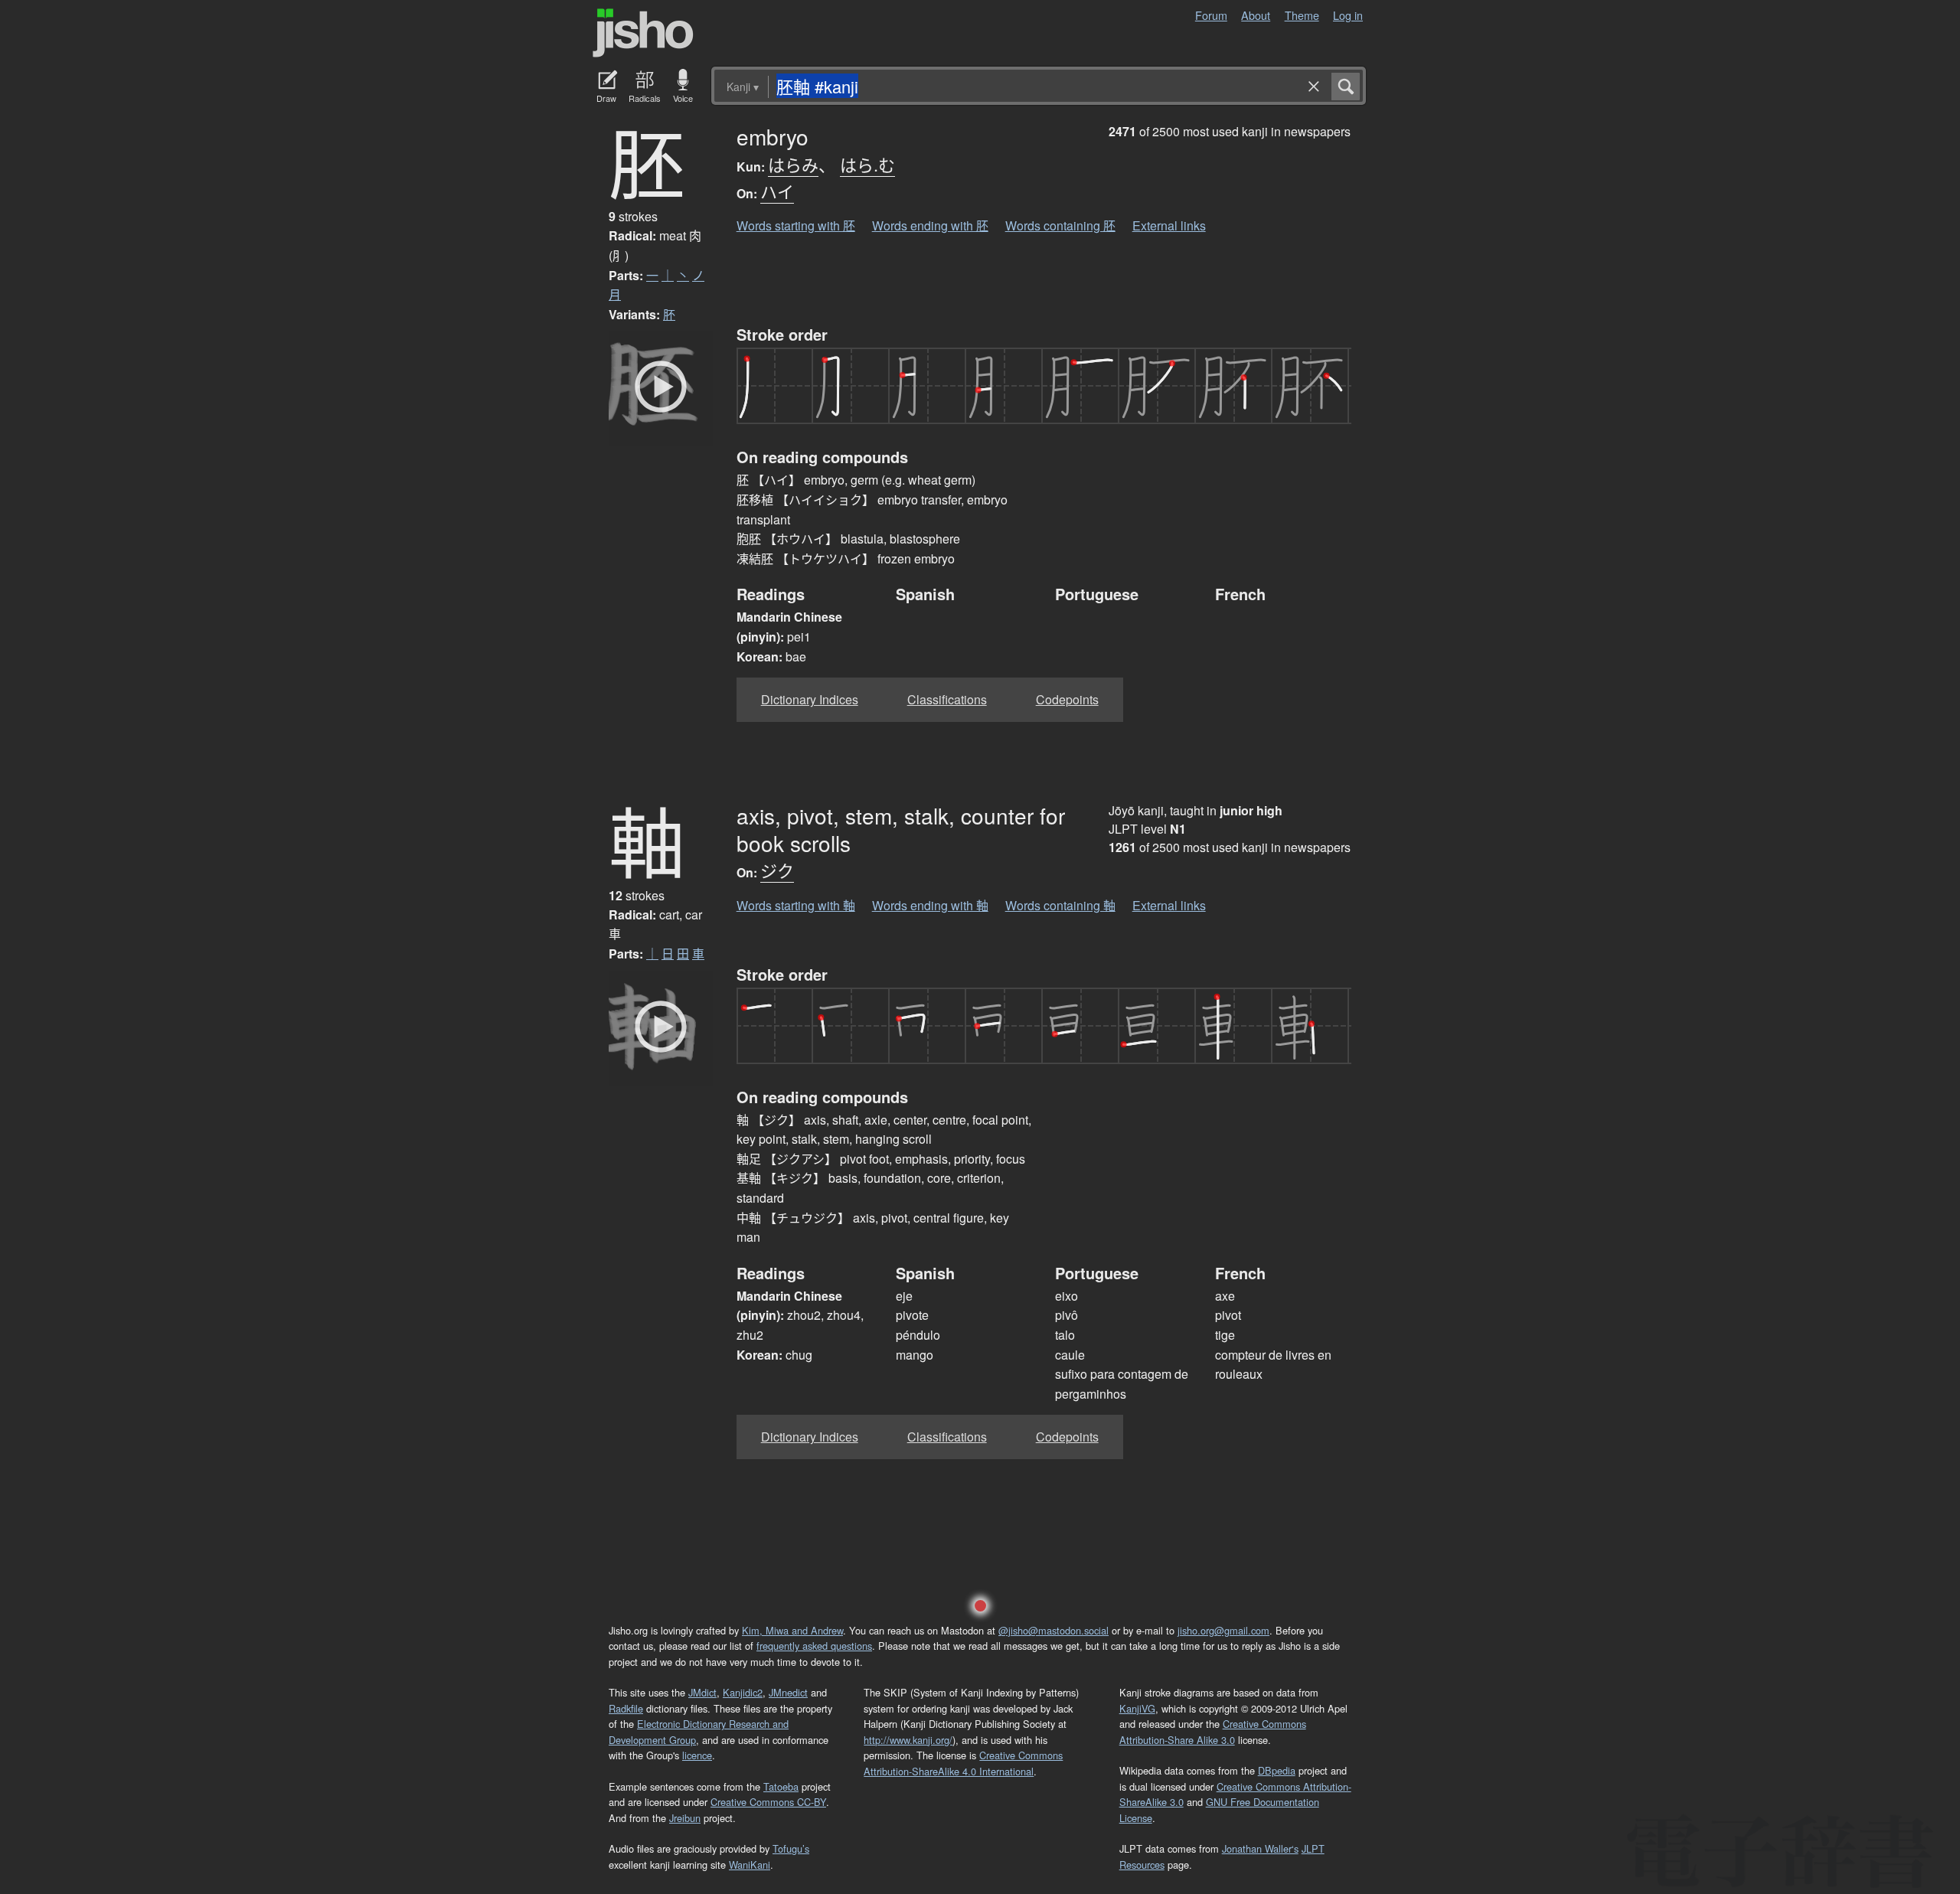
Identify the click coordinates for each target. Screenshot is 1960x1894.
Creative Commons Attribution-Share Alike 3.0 (1213, 1731)
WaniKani (750, 1865)
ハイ (777, 191)
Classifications (947, 699)
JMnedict (788, 1692)
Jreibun (685, 1818)
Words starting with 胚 (796, 225)
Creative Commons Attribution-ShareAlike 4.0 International (963, 1763)
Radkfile (626, 1708)
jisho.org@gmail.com (1223, 1630)
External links (1169, 225)
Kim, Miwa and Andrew (792, 1630)
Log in (1348, 15)
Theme (1302, 15)
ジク (777, 870)
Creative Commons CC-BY (768, 1802)
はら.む (867, 164)
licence (697, 1755)
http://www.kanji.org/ (908, 1740)
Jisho (643, 33)
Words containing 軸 (1060, 905)
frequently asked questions (814, 1646)
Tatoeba (781, 1786)
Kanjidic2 (743, 1692)
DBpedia (1277, 1770)
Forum (1211, 15)
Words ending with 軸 (930, 905)
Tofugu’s (791, 1848)
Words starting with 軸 (796, 905)
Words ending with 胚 (930, 225)
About (1256, 15)
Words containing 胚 (1060, 225)
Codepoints (1067, 699)
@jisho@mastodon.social (1053, 1630)
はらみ (793, 164)
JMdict (702, 1692)
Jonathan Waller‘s (1260, 1848)
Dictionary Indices (810, 699)
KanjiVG (1137, 1708)
